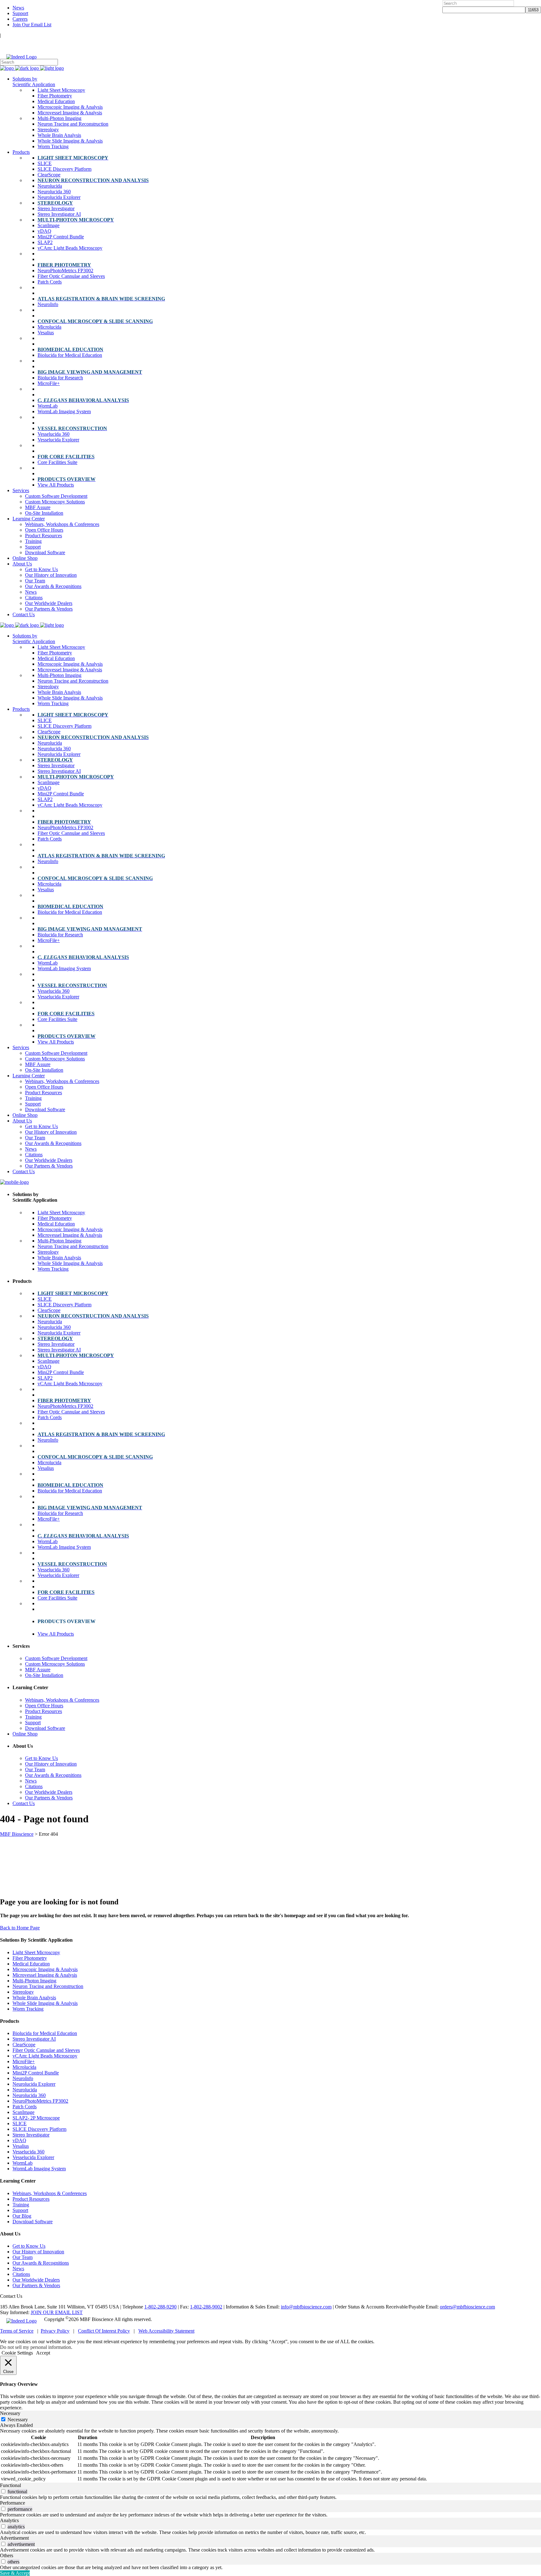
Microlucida (24, 2067)
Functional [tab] (10, 2485)
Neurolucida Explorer (34, 2084)
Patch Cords (25, 2107)
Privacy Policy (55, 2331)
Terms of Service (17, 2331)
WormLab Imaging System (39, 2169)
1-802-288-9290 (160, 2307)
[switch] (3, 2491)
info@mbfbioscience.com (306, 2307)
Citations (21, 2274)
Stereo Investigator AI (34, 2039)
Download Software (33, 2222)
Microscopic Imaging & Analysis (45, 1969)
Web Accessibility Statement (166, 2331)
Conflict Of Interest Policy (104, 2331)
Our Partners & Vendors (36, 2285)
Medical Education (31, 1964)
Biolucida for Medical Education (45, 2033)
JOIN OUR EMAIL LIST (57, 2312)
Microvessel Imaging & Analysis (45, 1975)
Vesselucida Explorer (33, 2157)
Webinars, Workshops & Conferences (50, 2193)
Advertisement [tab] (14, 2538)
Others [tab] (7, 2555)
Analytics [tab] (9, 2520)
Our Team (23, 2257)
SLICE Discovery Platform (39, 2129)
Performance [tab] (13, 2503)
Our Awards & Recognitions (41, 2263)
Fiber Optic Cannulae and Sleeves (46, 2050)
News (18, 8)
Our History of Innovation (38, 2252)
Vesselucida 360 (28, 2152)
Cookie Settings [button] (17, 2353)
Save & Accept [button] (15, 2573)
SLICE (20, 2123)
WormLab (23, 2163)
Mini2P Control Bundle (36, 2073)
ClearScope (24, 2045)
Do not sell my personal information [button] (36, 2347)
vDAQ (19, 2140)
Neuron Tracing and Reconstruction (48, 1986)
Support (20, 13)
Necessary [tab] (10, 2413)
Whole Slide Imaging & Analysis (45, 2003)
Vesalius (21, 2146)
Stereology (23, 1992)
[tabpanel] (270, 2455)
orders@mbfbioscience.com (467, 2307)
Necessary (18, 2420)
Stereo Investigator (31, 2135)
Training (21, 2205)
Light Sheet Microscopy (36, 1952)
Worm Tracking (28, 2009)
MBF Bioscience (17, 1834)
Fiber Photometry (30, 1958)
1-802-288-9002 (206, 2307)
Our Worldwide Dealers (36, 2280)
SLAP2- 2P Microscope (36, 2118)
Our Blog (22, 2216)
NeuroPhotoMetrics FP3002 (40, 2101)
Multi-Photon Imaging (34, 1981)
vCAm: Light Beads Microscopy (45, 2056)
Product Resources (31, 2199)
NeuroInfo (23, 2078)
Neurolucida (25, 2090)
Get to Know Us (29, 2246)
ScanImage (23, 2112)
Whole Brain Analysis (34, 1998)
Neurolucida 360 (29, 2095)
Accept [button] (43, 2353)
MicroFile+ (24, 2061)
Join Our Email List (32, 25)
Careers (20, 19)
